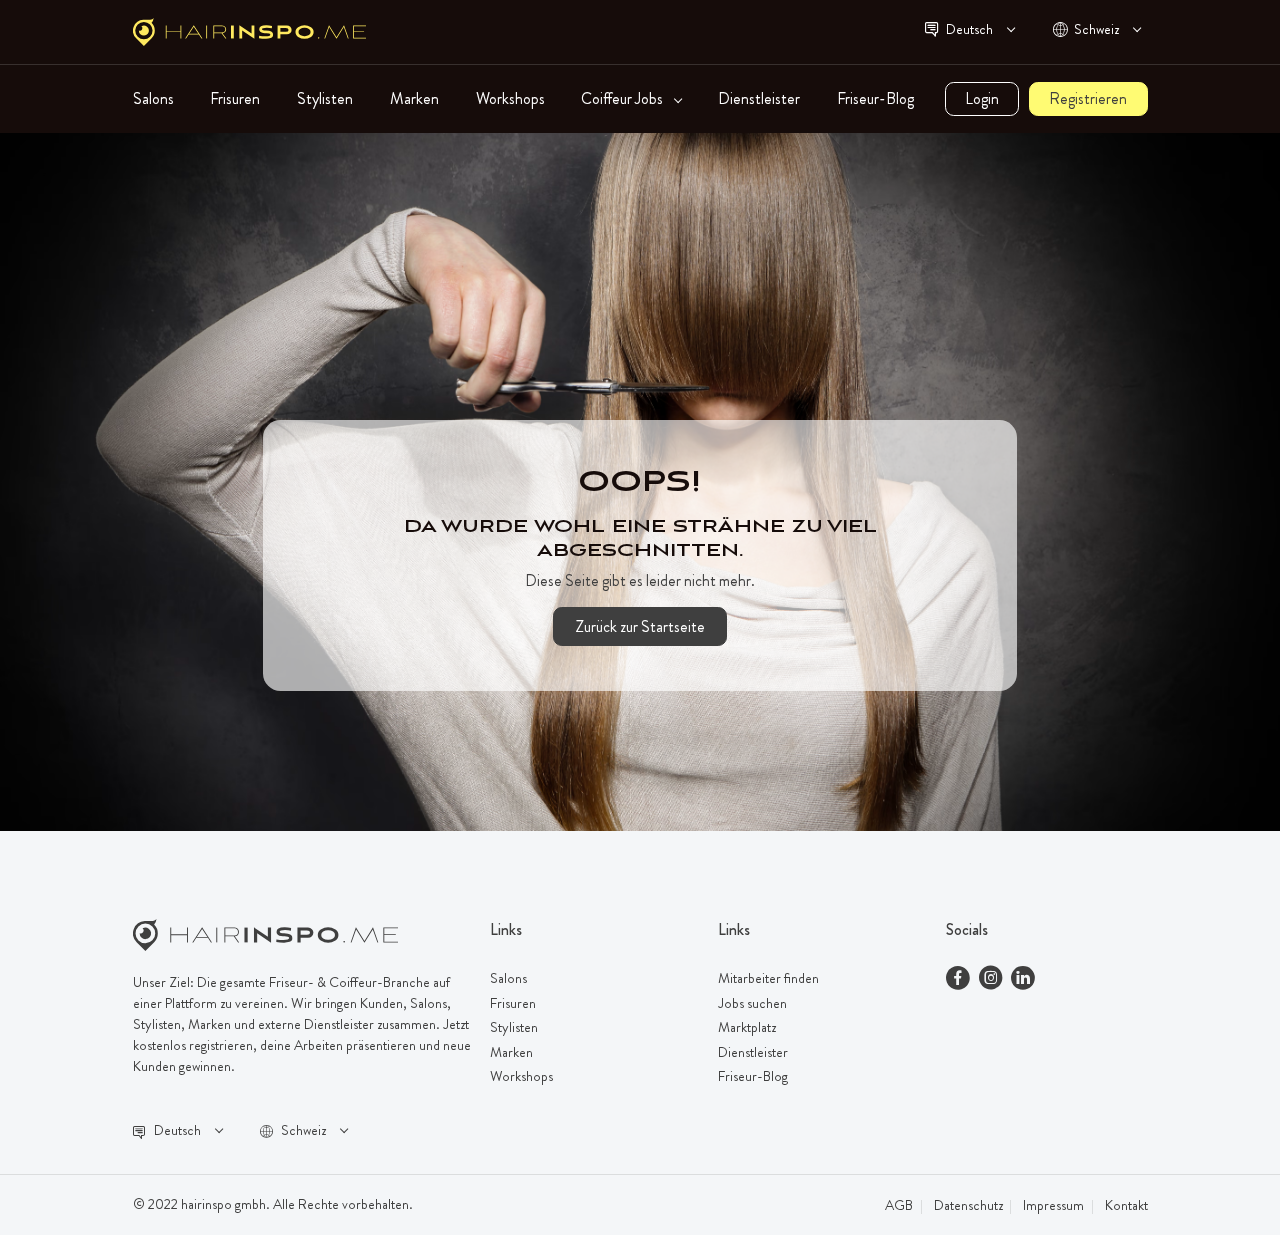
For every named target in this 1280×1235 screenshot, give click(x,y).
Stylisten (325, 99)
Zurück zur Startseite (640, 626)
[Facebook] (958, 980)
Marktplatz (747, 1027)
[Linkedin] (1023, 980)
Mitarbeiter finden (768, 978)
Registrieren (1088, 98)
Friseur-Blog (875, 99)
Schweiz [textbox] (1096, 29)
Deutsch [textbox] (969, 29)
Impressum (1053, 1205)
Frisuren (235, 99)
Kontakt (1126, 1205)
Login (982, 98)
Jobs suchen (752, 1003)
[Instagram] (991, 980)
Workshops (510, 99)
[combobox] (979, 32)
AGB (899, 1205)
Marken (414, 99)
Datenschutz (968, 1205)
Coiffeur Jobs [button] (623, 99)
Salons (153, 99)
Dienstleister (759, 99)
